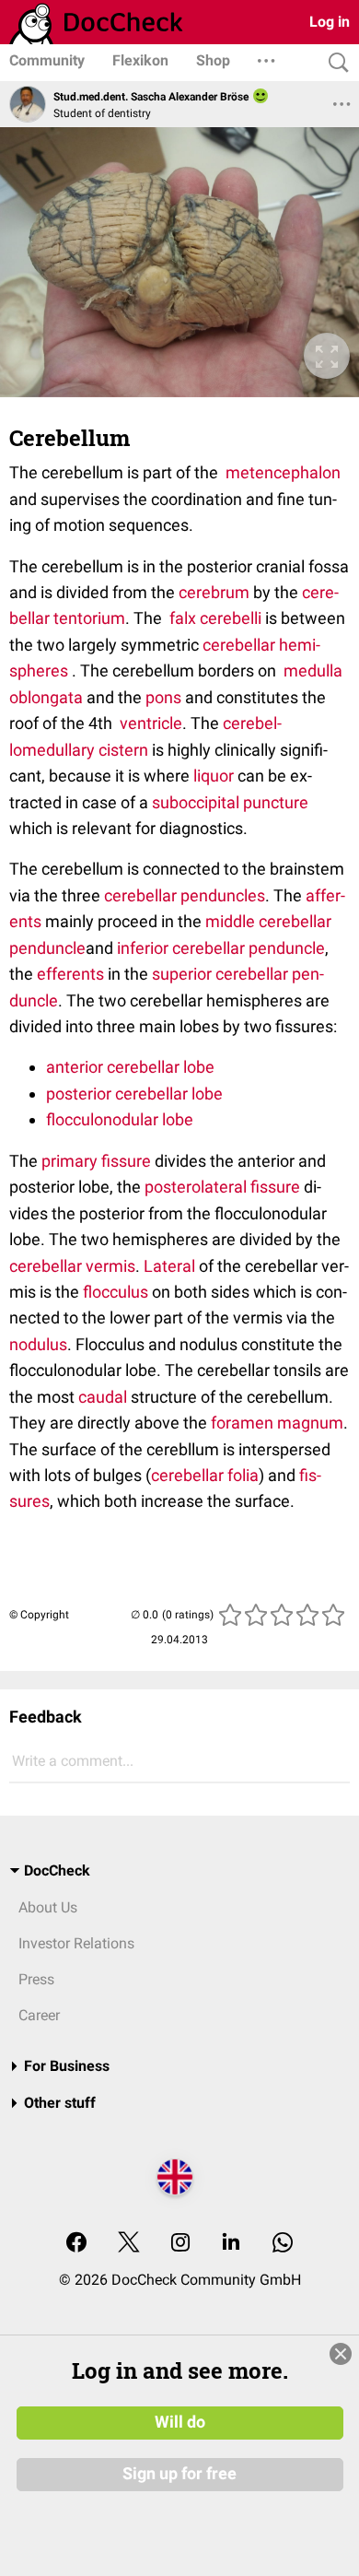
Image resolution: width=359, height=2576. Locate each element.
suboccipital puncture (230, 802)
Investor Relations (76, 1943)
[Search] (334, 63)
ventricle (151, 723)
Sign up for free (179, 2474)
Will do (180, 2422)
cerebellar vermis (72, 1266)
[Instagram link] (180, 2244)
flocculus (116, 1292)
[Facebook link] (76, 2244)
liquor (214, 776)
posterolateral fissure (222, 1187)
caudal (103, 1397)
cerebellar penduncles (185, 895)
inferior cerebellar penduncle (219, 948)
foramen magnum (277, 1423)
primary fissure (96, 1161)
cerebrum (214, 592)
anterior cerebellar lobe (130, 1067)
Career (39, 2015)
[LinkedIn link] (231, 2244)
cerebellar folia (205, 1475)
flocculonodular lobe (120, 1119)
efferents (70, 974)
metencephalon (283, 472)
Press (36, 1979)
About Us (48, 1907)
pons (163, 697)
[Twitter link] (129, 2244)
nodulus (38, 1344)
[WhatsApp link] (283, 2244)
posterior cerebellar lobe (134, 1094)
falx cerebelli (215, 618)
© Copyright (39, 1615)
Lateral (169, 1266)
